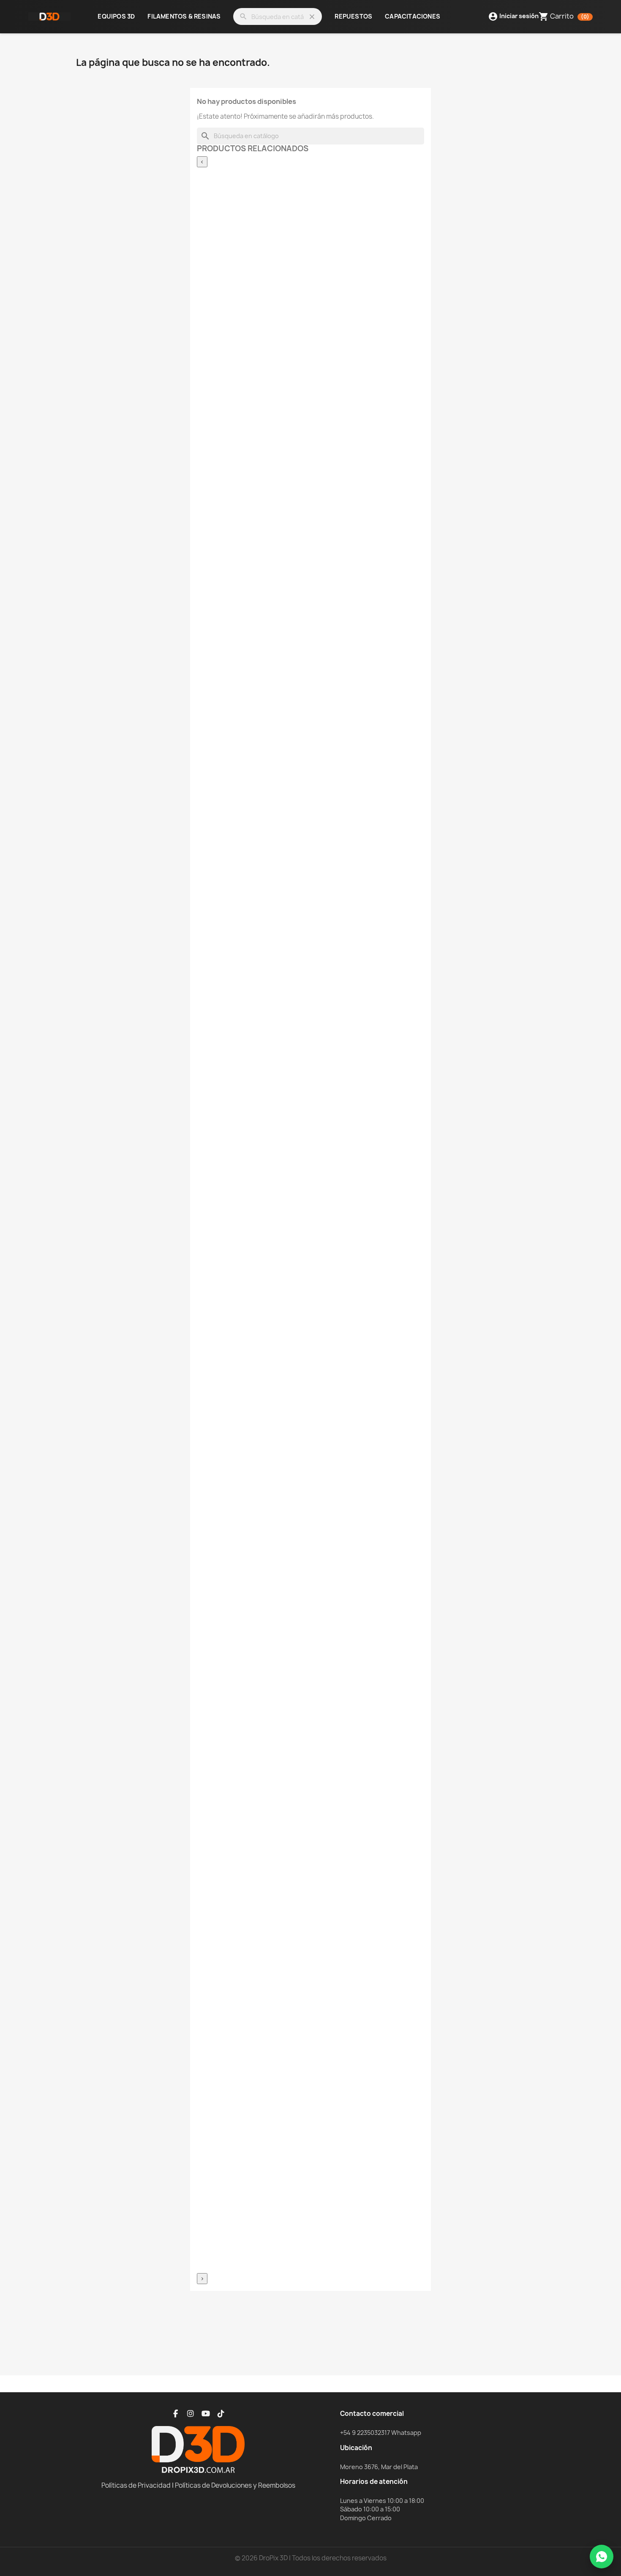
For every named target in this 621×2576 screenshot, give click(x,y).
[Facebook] (175, 2414)
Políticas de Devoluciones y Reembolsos (235, 2485)
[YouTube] (206, 2414)
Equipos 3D (116, 17)
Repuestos (353, 17)
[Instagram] (191, 2414)
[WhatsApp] (602, 2557)
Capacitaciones (413, 17)
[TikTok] (221, 2414)
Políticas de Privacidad (136, 2485)
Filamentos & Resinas (184, 17)
